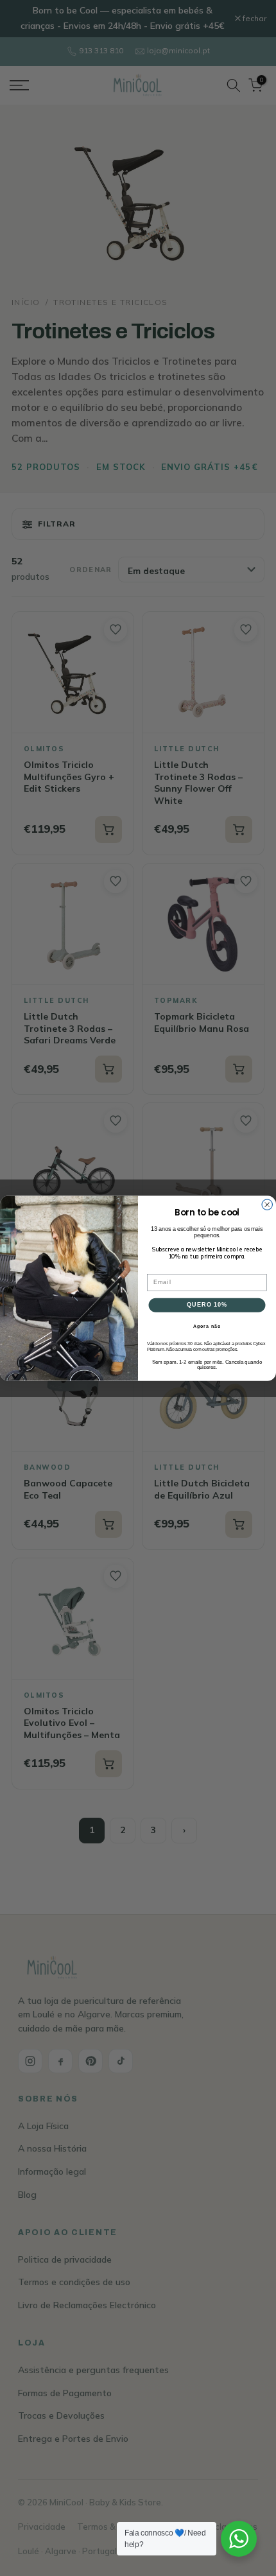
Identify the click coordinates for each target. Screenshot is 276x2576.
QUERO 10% (207, 1304)
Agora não (207, 1326)
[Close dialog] (267, 1204)
